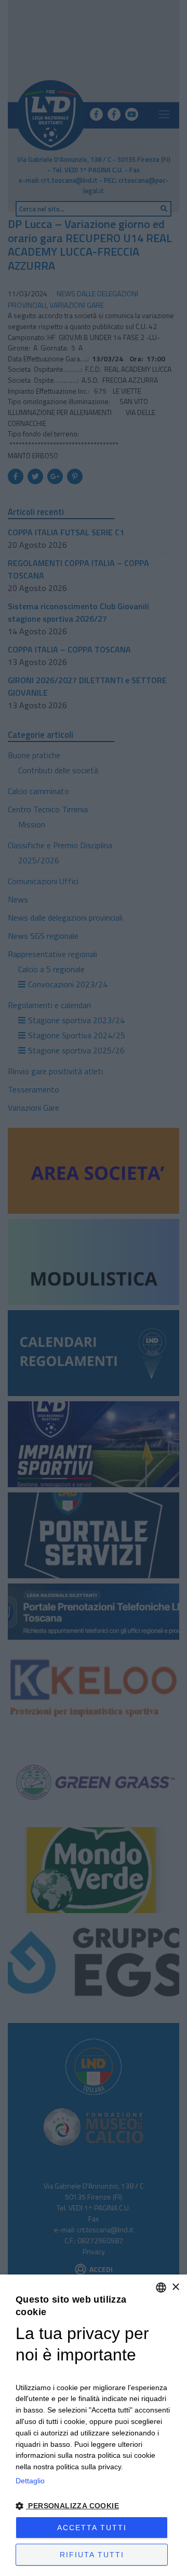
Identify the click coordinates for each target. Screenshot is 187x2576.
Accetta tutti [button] (92, 2528)
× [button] (175, 2287)
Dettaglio (30, 2481)
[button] (94, 2506)
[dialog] (94, 2425)
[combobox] (161, 2288)
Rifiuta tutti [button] (92, 2555)
